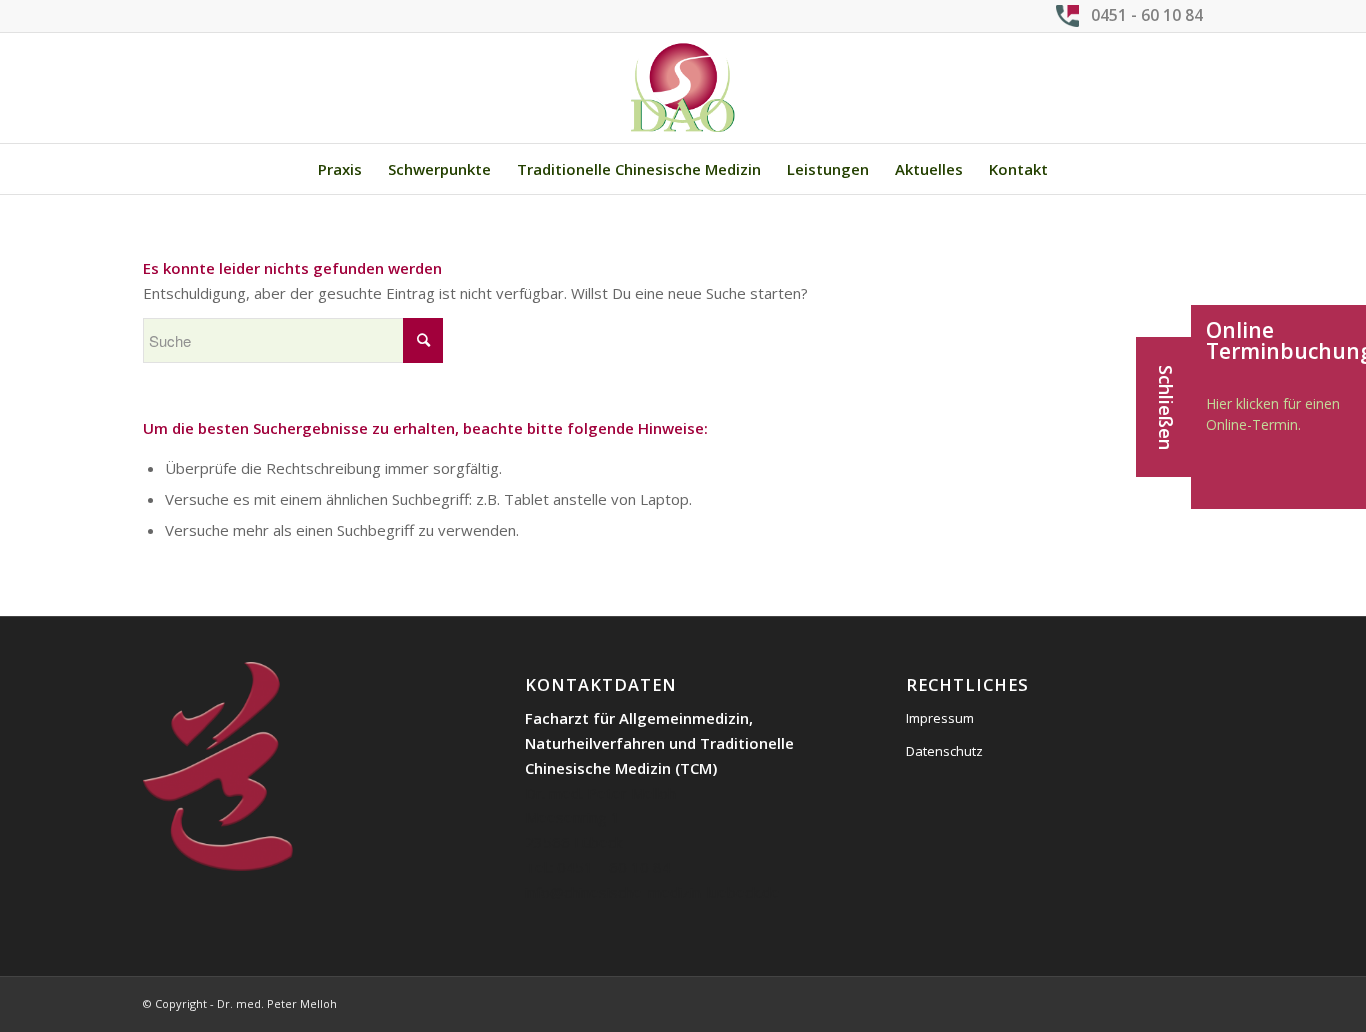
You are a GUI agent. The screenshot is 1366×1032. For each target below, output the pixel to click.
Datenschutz (944, 751)
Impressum (940, 718)
